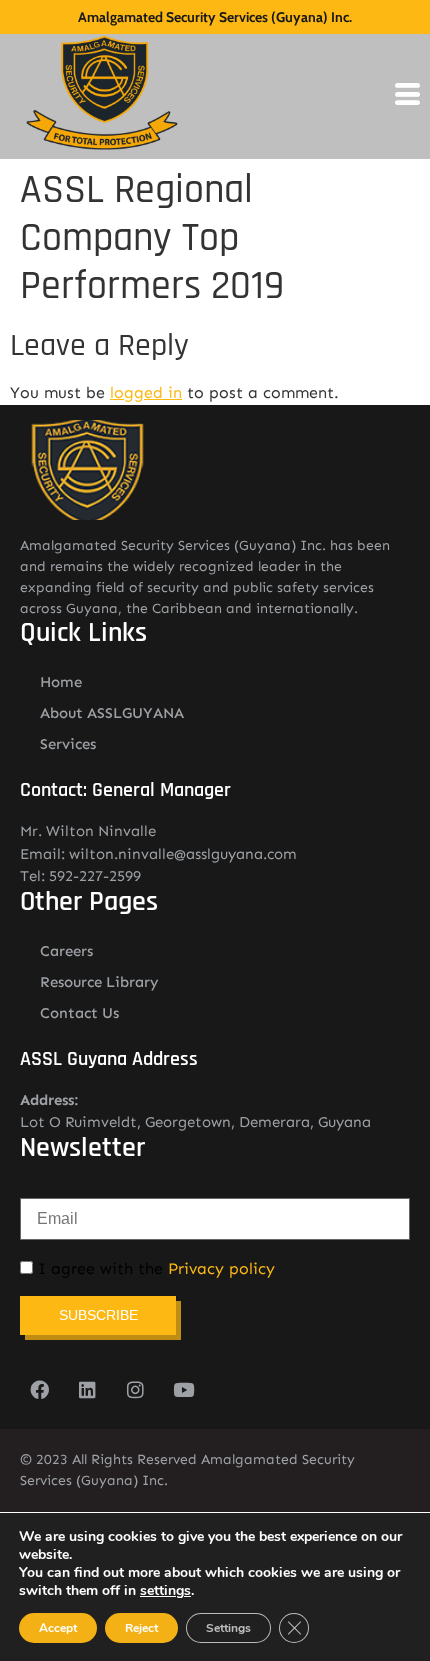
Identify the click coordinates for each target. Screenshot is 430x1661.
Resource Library (99, 982)
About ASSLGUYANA (112, 713)
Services (68, 744)
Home (61, 682)
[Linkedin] (87, 1390)
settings (165, 1591)
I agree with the (154, 1269)
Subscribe (98, 1315)
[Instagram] (135, 1390)
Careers (66, 951)
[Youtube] (183, 1390)
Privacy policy (221, 1268)
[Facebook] (39, 1390)
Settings (228, 1628)
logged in (146, 392)
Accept (58, 1628)
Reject (141, 1628)
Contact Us (79, 1013)
